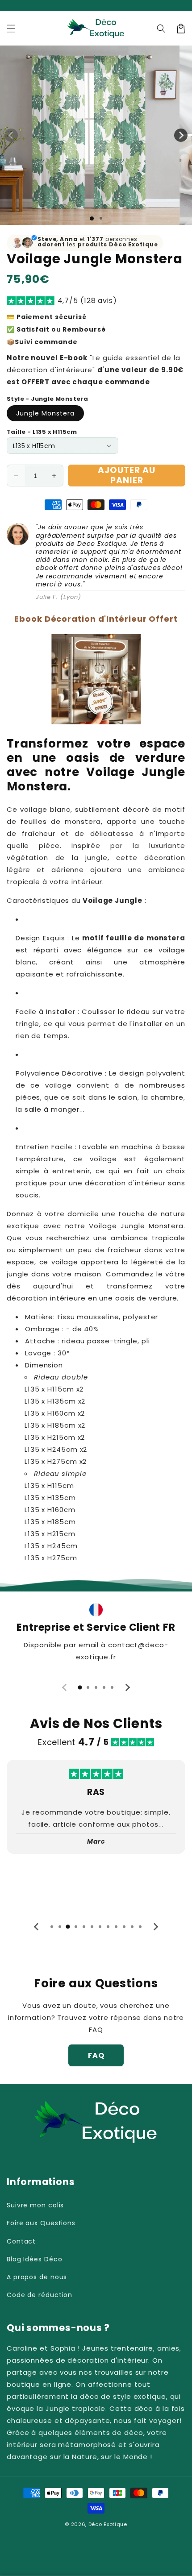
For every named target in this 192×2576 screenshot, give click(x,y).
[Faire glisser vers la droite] (181, 135)
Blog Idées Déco (35, 2259)
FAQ (96, 2055)
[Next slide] (127, 1687)
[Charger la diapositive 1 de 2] (101, 218)
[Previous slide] (65, 1687)
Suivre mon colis (35, 2205)
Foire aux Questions (41, 2223)
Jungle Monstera (45, 413)
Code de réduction (40, 2295)
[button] (11, 29)
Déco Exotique (108, 2524)
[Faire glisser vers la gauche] (11, 135)
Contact (21, 2241)
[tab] (80, 1687)
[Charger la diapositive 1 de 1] (92, 218)
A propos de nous (37, 2277)
